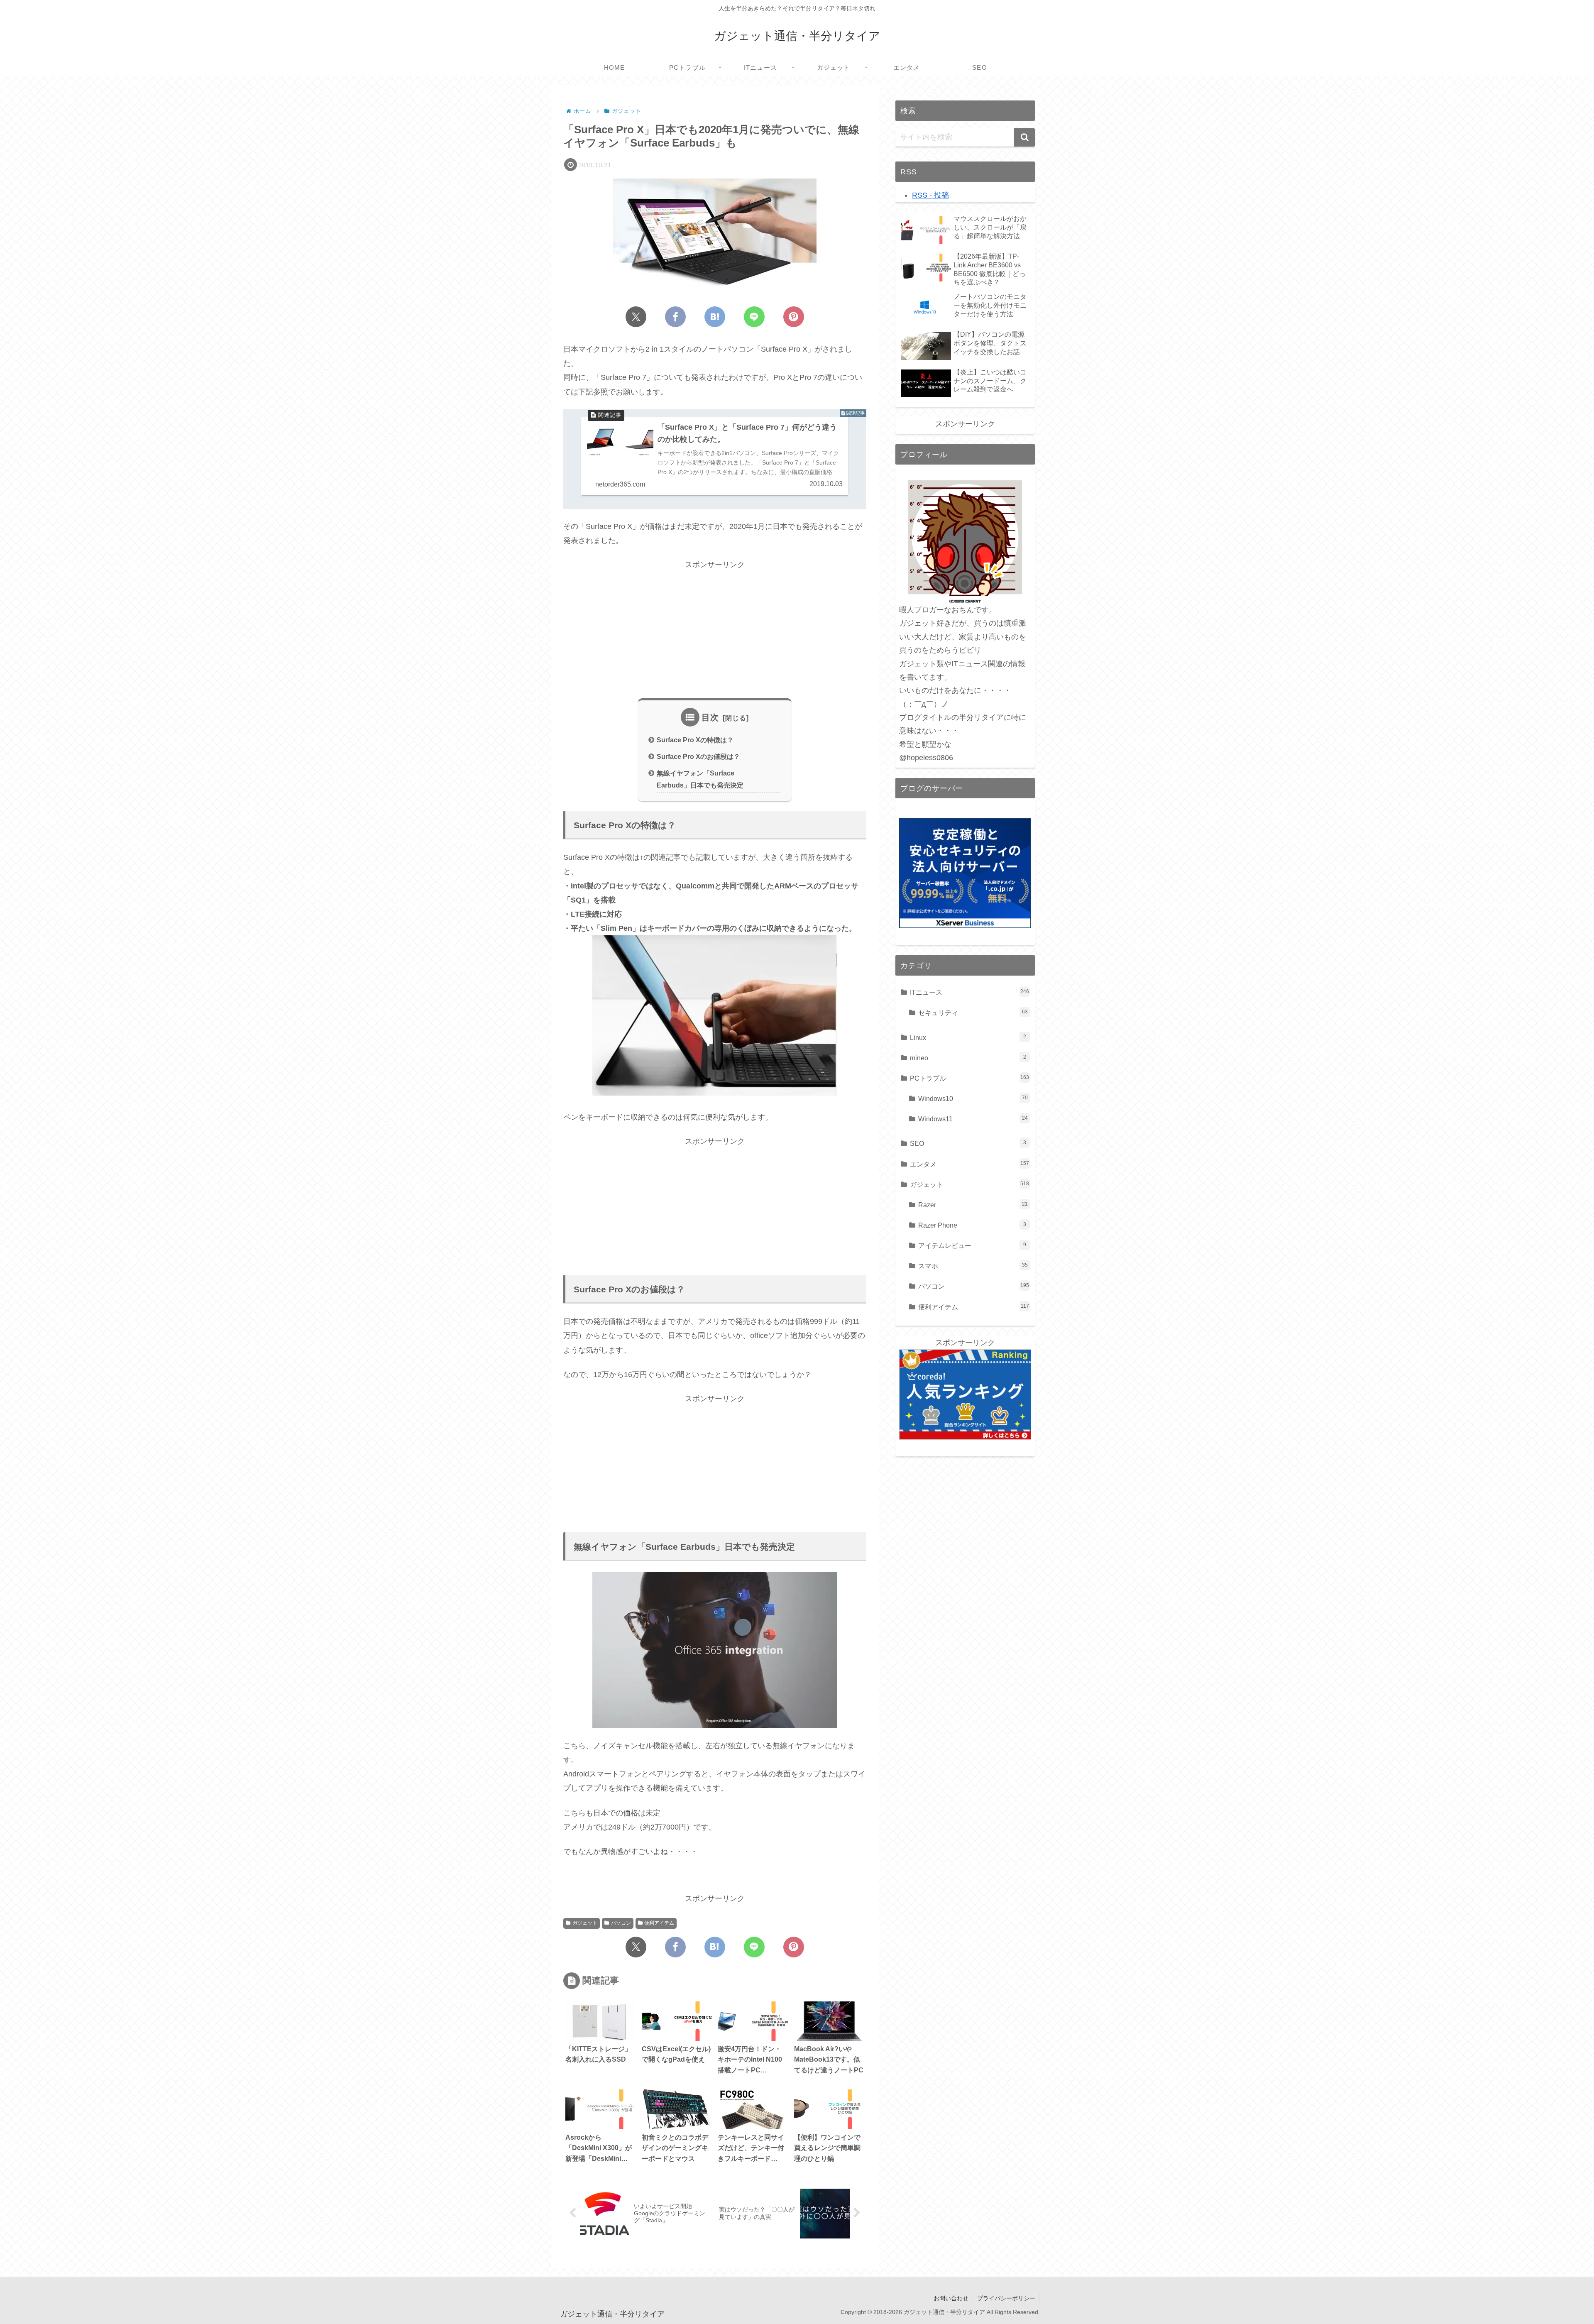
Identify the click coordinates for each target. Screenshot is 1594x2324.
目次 (710, 717)
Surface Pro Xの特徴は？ (695, 740)
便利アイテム (659, 1923)
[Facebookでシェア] (675, 317)
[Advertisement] (715, 630)
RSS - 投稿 (930, 195)
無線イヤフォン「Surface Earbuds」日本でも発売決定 (700, 779)
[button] (1024, 137)
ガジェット (585, 1923)
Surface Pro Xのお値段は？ (698, 756)
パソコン (621, 1923)
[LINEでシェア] (754, 317)
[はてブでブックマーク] (715, 317)
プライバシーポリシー (1006, 2298)
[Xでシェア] (636, 317)
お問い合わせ (951, 2298)
